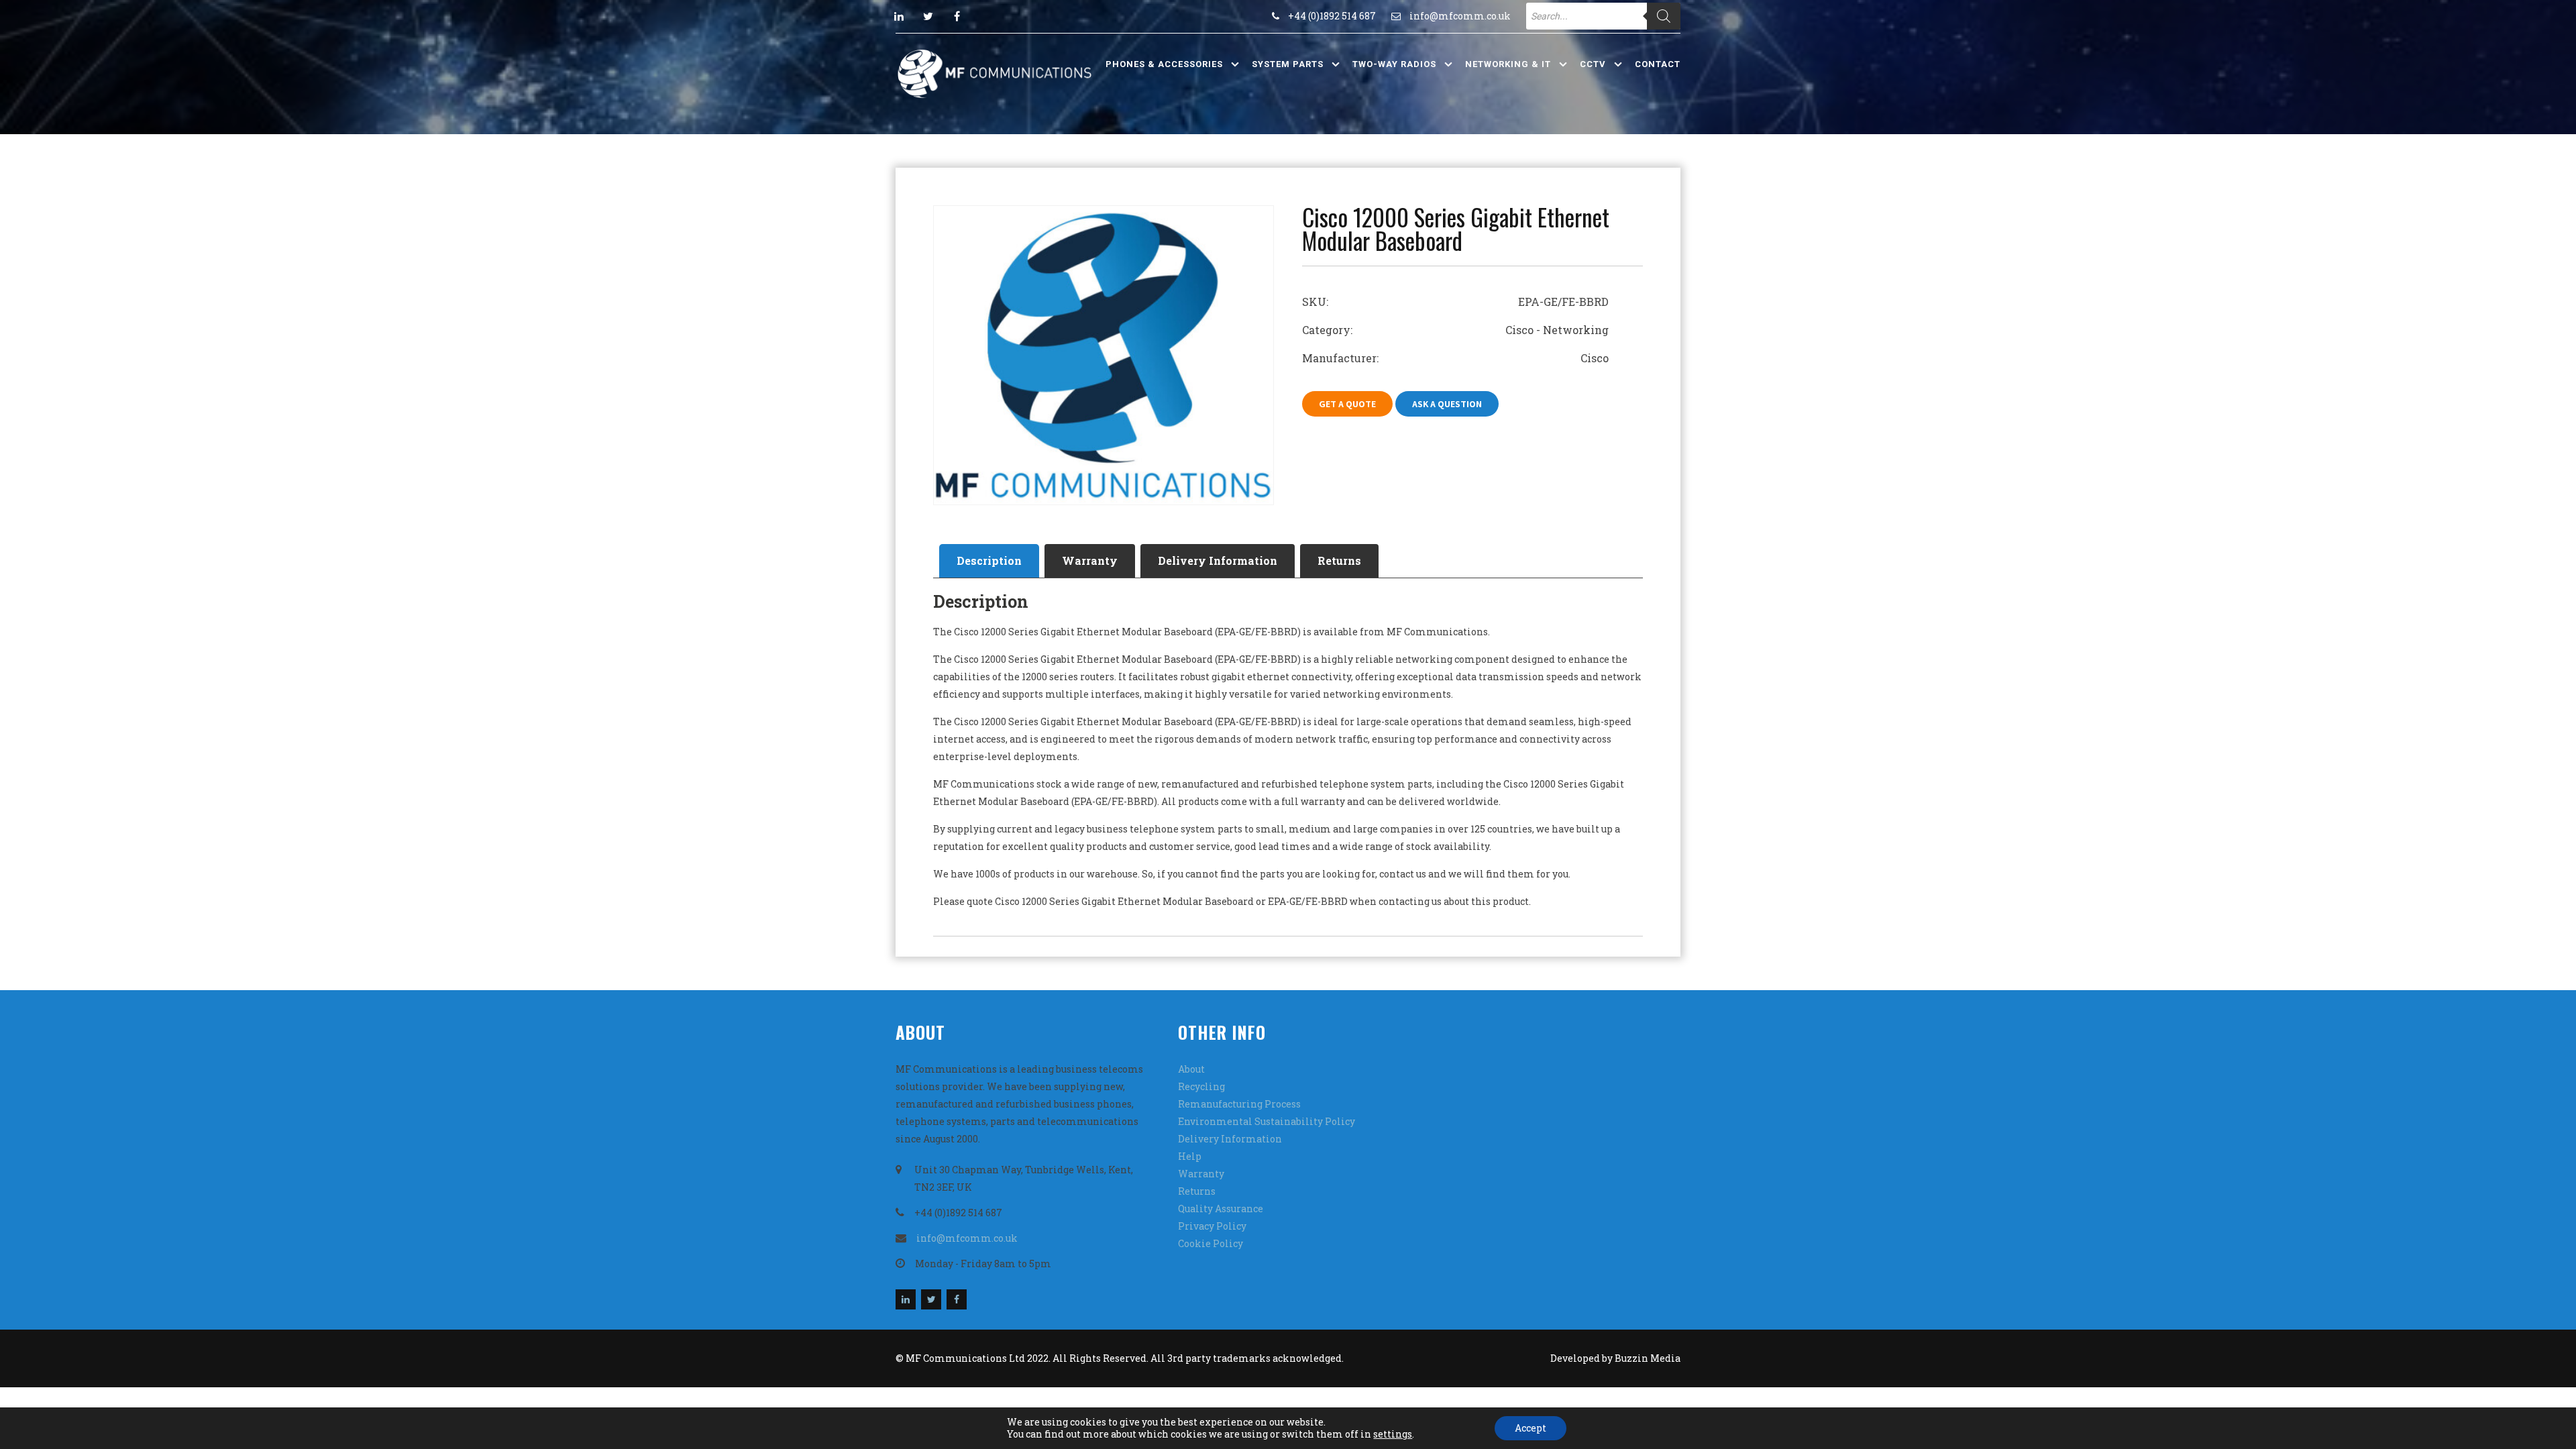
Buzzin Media (1648, 1358)
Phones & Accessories (1164, 64)
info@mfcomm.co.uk (1460, 16)
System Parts (1288, 64)
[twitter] (928, 16)
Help (1190, 1156)
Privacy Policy (1212, 1226)
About (1191, 1069)
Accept (1531, 1428)
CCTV (1593, 64)
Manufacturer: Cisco (1455, 358)
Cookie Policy (1211, 1243)
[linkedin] (899, 16)
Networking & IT (1508, 64)
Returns (1339, 560)
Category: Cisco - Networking (1455, 330)
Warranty (1090, 560)
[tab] (989, 561)
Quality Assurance (1221, 1209)
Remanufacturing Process (1239, 1104)
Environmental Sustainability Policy (1267, 1121)
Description (989, 560)
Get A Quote (1347, 404)
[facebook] (957, 16)
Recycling (1201, 1086)
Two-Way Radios (1394, 64)
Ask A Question (1447, 404)
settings (1393, 1434)
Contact (1658, 64)
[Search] (1664, 16)
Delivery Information (1218, 560)
